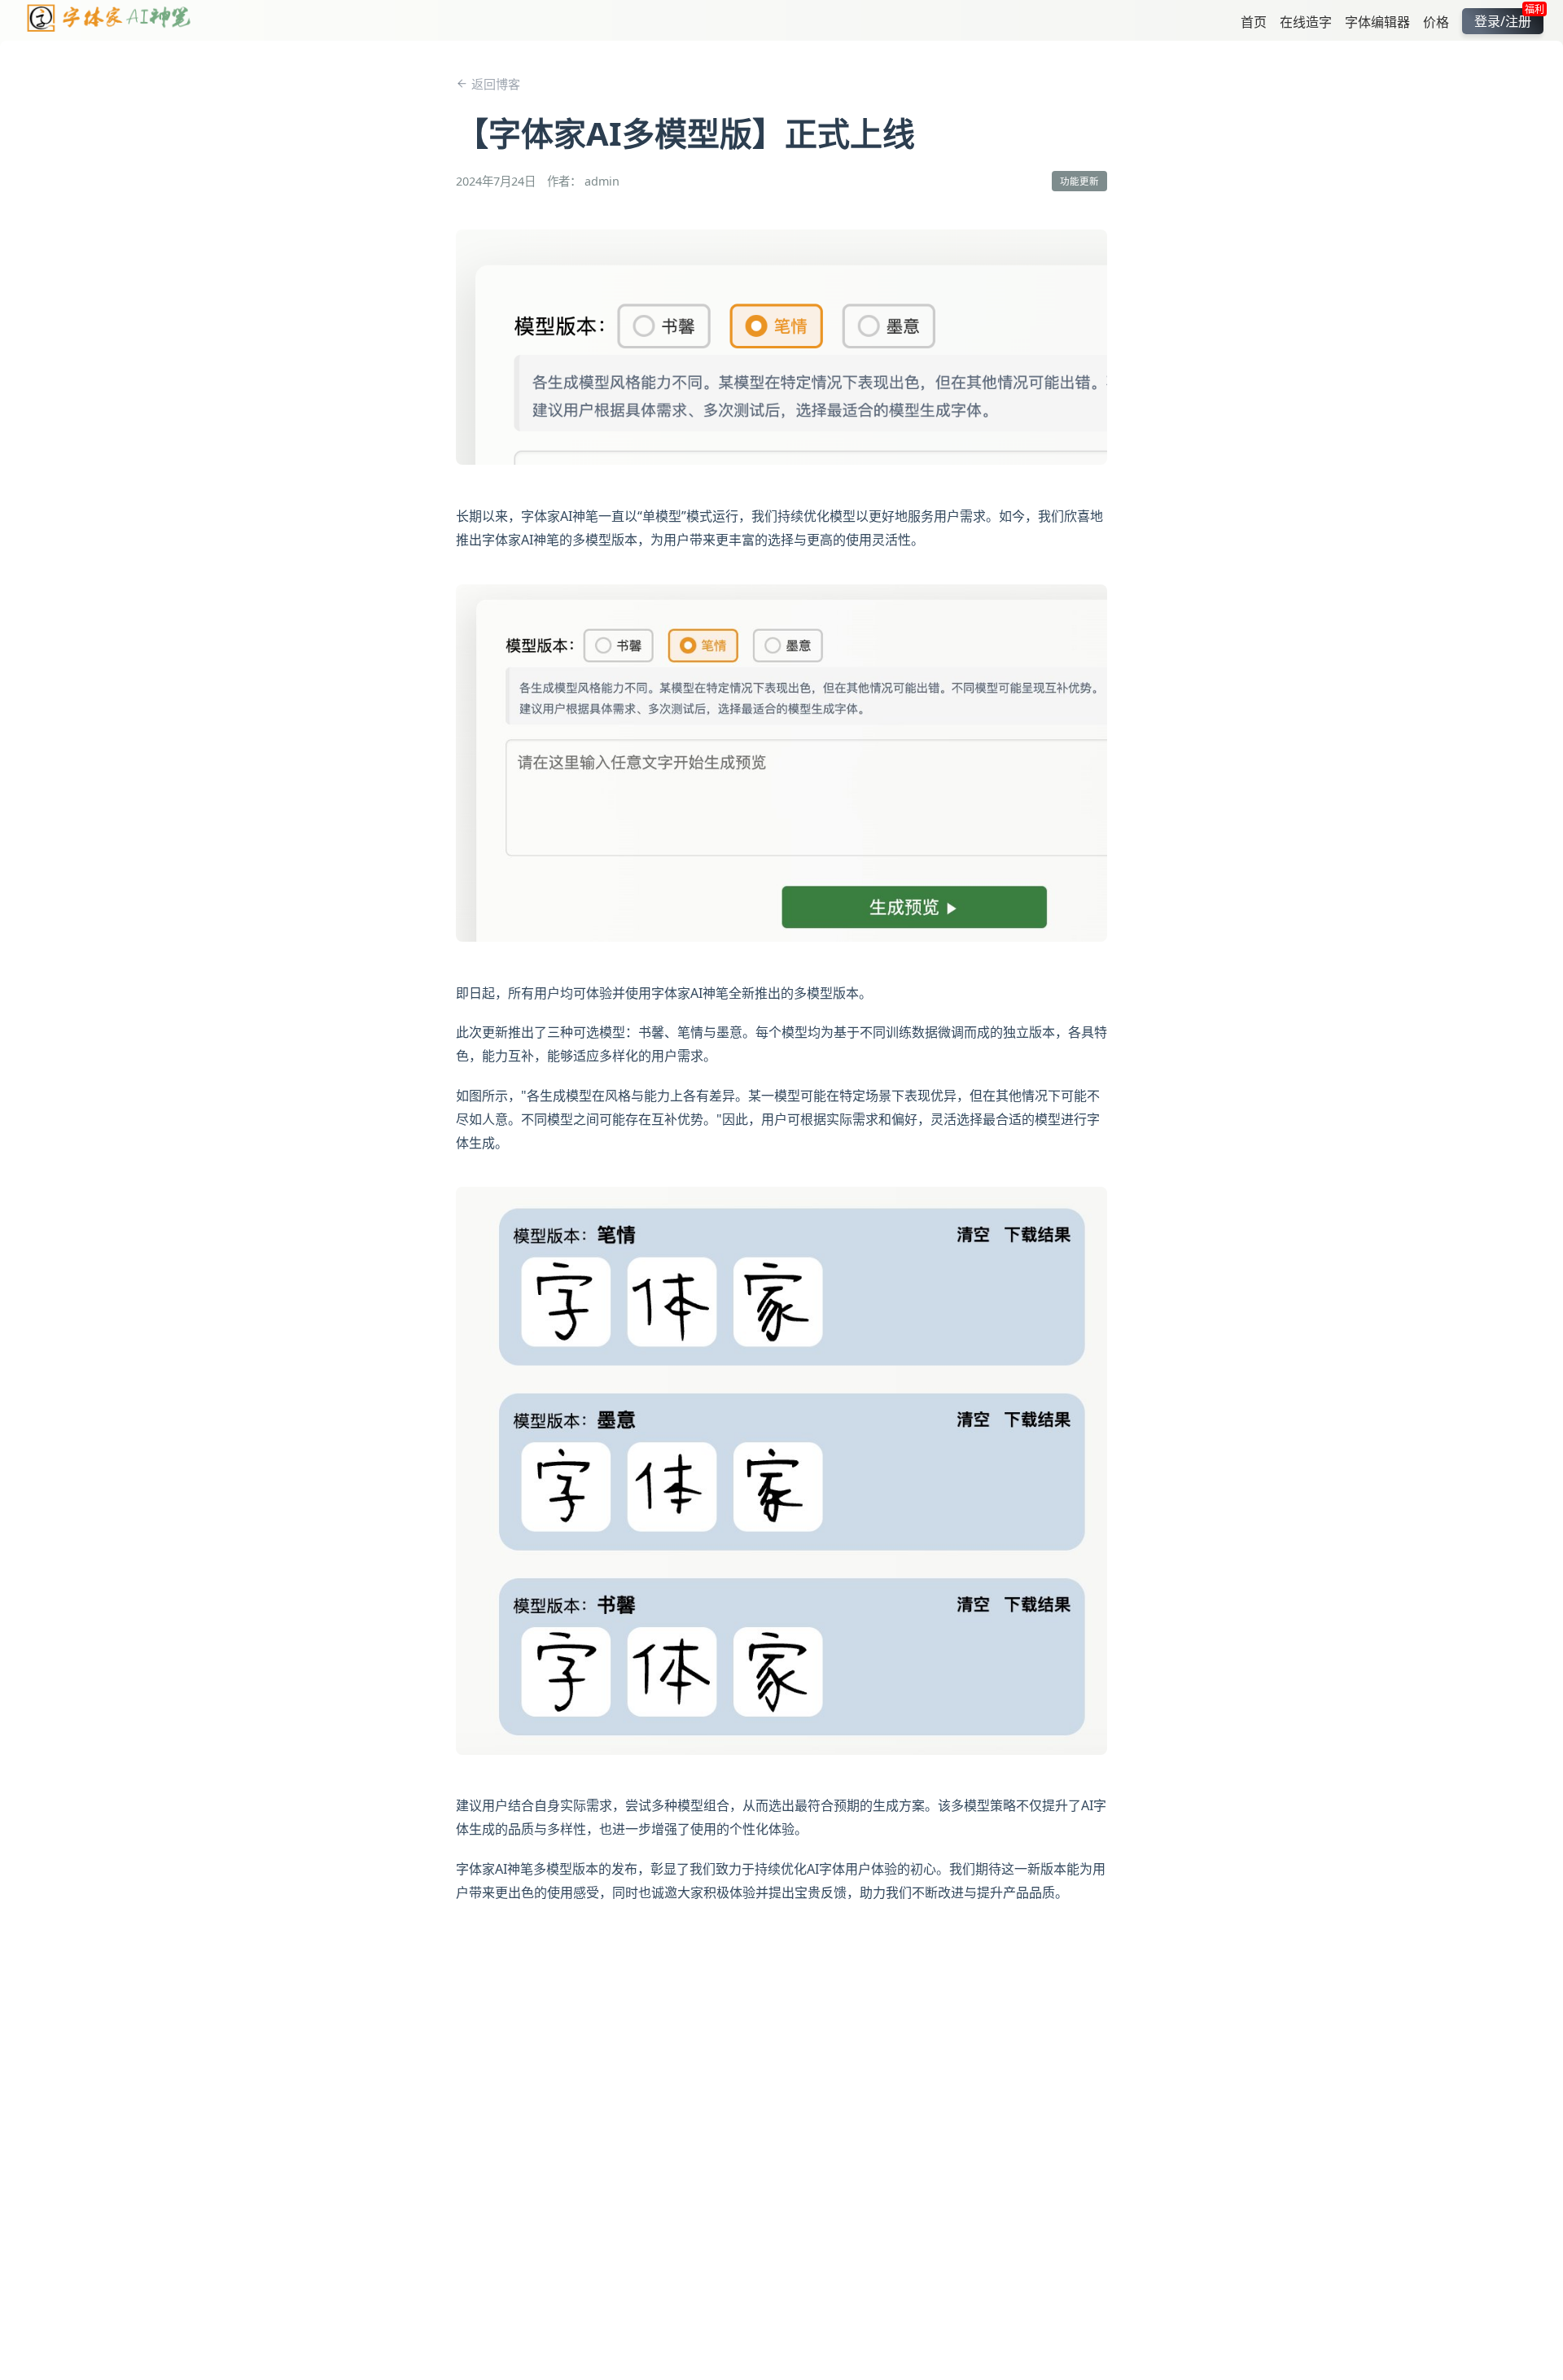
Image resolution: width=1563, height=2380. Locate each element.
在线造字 (1306, 21)
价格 (1436, 21)
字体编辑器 (1377, 21)
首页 (1254, 21)
